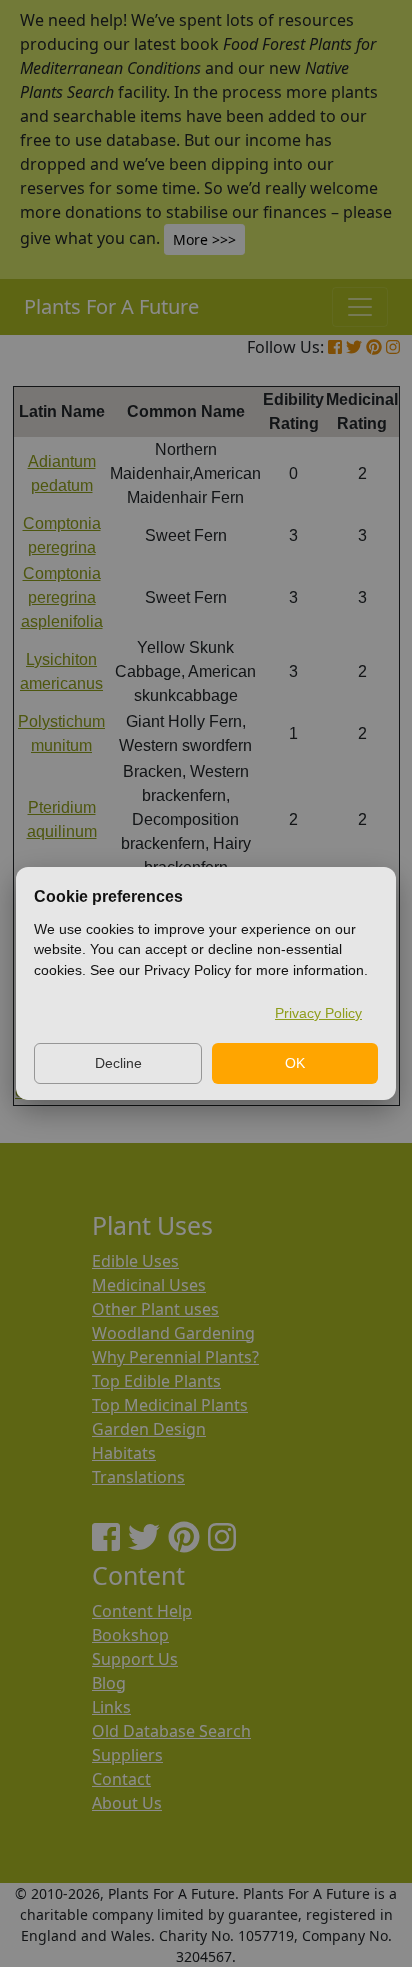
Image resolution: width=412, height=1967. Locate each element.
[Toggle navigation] (360, 307)
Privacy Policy (318, 1013)
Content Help (142, 1611)
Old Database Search (171, 1731)
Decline (118, 1063)
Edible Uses (135, 1261)
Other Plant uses (155, 1309)
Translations (138, 1477)
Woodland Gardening (173, 1333)
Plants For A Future (111, 306)
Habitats (124, 1453)
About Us (127, 1803)
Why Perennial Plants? (175, 1357)
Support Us (135, 1659)
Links (111, 1707)
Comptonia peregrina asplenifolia (62, 597)
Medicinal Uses (149, 1285)
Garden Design (149, 1429)
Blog (109, 1683)
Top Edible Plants (156, 1381)
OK (295, 1063)
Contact (121, 1779)
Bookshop (130, 1635)
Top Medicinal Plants (170, 1405)
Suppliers (127, 1755)
